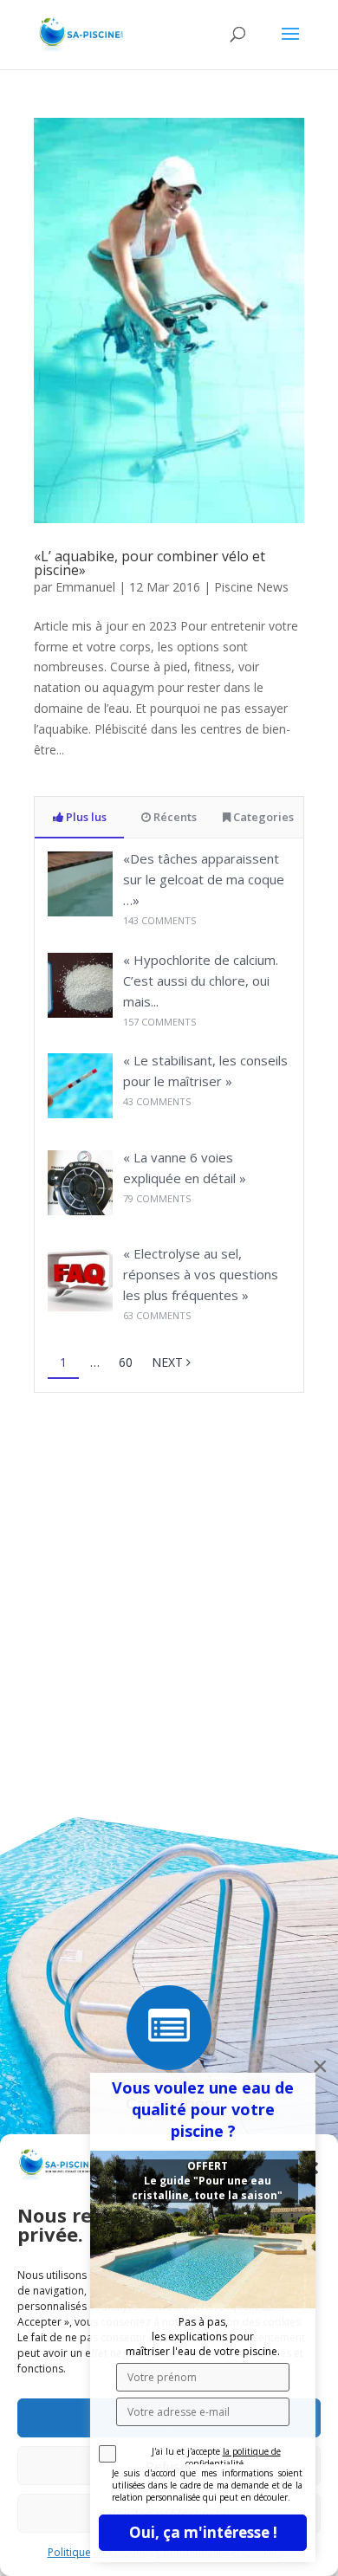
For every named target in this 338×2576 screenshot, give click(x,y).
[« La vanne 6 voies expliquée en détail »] (80, 1210)
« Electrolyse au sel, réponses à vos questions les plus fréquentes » (201, 1274)
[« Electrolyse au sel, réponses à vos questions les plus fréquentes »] (80, 1307)
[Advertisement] (169, 1588)
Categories (262, 817)
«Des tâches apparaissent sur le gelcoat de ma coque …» (204, 879)
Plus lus (85, 817)
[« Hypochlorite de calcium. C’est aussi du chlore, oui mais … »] (80, 1013)
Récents (174, 817)
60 (126, 1362)
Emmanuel (85, 587)
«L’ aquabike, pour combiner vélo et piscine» (149, 563)
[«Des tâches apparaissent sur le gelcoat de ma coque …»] (80, 912)
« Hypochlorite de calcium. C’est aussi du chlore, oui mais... (201, 981)
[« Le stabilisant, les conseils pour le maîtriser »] (80, 1113)
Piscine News (251, 587)
